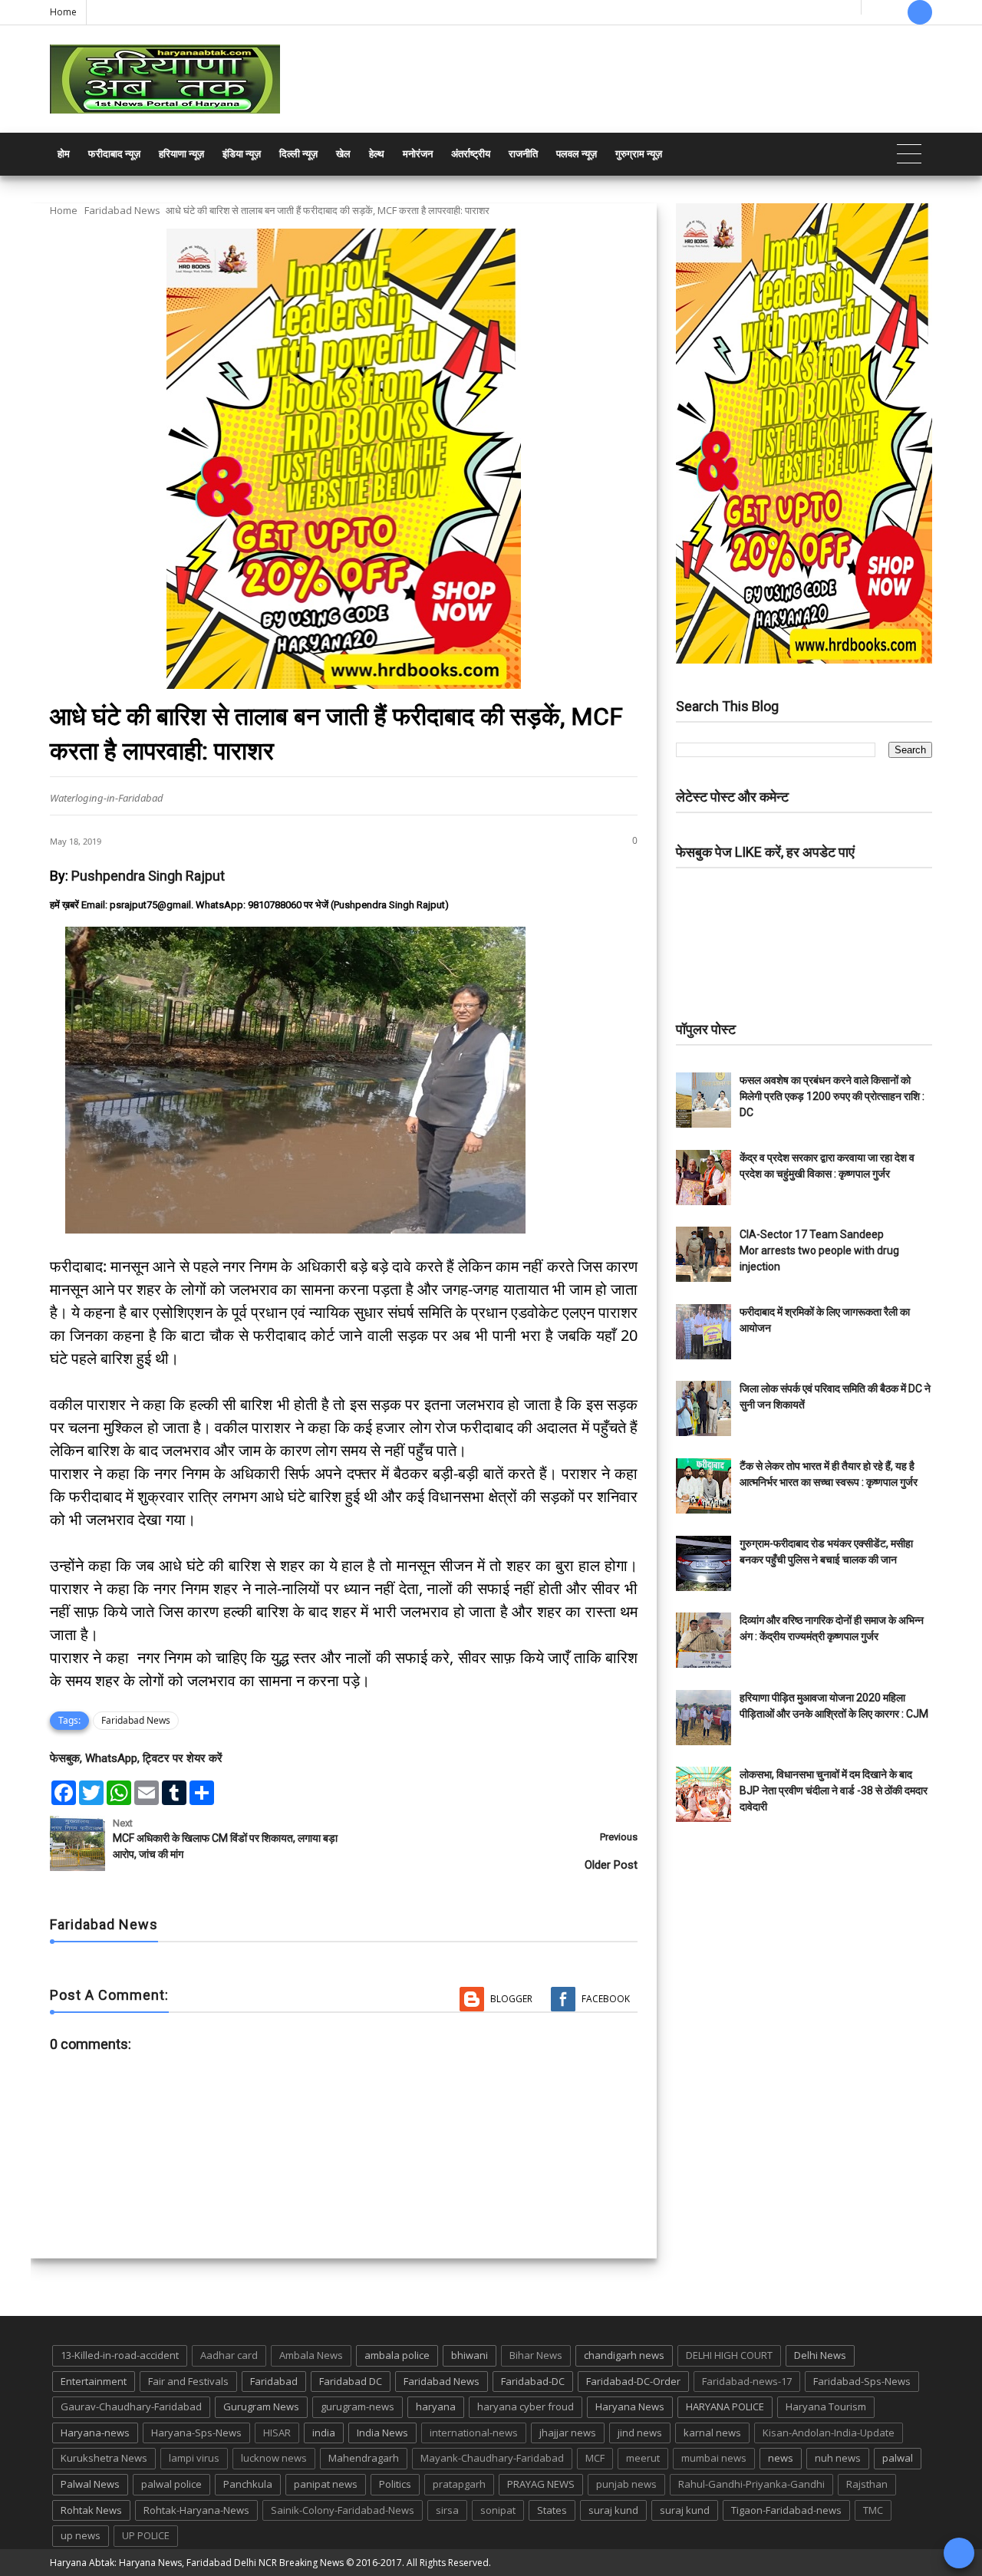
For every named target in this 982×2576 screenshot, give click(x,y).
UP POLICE (146, 2535)
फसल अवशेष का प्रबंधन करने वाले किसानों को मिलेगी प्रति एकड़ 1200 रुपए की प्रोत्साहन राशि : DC (832, 1096)
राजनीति (523, 154)
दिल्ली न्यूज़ (298, 154)
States (552, 2510)
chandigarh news (624, 2355)
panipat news (326, 2484)
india (324, 2433)
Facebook (606, 1999)
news (781, 2458)
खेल (343, 154)
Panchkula (248, 2484)
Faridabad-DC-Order (633, 2381)
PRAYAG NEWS (541, 2484)
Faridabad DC (351, 2381)
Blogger (511, 1999)
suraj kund (613, 2510)
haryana (436, 2406)
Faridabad (274, 2381)
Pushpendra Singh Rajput (148, 876)
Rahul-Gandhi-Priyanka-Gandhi (751, 2484)
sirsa (447, 2510)
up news (81, 2535)
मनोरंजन (418, 154)
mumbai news (714, 2458)
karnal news (712, 2433)
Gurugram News (261, 2406)
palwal (898, 2458)
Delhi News (820, 2355)
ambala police (397, 2355)
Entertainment (94, 2381)
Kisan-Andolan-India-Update (829, 2433)
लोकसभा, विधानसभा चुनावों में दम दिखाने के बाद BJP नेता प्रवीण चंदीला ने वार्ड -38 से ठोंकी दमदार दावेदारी (834, 1790)
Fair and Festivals (188, 2381)
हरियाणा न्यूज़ (181, 154)
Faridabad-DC (533, 2381)
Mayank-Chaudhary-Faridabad (492, 2458)
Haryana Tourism (826, 2406)
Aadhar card (229, 2355)
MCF (595, 2458)
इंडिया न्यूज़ (242, 154)
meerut (643, 2458)
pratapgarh (459, 2484)
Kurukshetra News (104, 2458)
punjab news (626, 2484)
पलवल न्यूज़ (577, 154)
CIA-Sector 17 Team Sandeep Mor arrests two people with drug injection (819, 1250)
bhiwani (470, 2355)
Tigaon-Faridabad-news (786, 2510)
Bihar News (536, 2355)
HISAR (277, 2433)
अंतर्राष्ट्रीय (471, 154)
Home (63, 12)
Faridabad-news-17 (747, 2381)
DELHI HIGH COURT (729, 2355)
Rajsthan (867, 2484)
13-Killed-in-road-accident (120, 2355)
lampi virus (194, 2458)
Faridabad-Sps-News (862, 2381)
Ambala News (311, 2355)
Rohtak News (91, 2510)
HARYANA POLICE (725, 2406)
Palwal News (90, 2484)
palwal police (171, 2484)
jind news (640, 2433)
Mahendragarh (364, 2458)
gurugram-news (358, 2406)
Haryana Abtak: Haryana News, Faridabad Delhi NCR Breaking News (197, 2563)
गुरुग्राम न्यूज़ (639, 154)
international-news (474, 2433)
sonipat (498, 2510)
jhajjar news (568, 2433)
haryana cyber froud (526, 2406)
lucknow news (274, 2458)
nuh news (838, 2458)
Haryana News (630, 2406)
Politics (395, 2484)
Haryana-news (95, 2433)
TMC (873, 2510)
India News (382, 2433)
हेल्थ (377, 154)
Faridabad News (122, 210)
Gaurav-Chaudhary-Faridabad (131, 2406)
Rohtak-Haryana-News (196, 2510)
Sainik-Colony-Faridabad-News (343, 2510)
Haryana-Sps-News (196, 2433)
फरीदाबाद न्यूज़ (114, 154)
